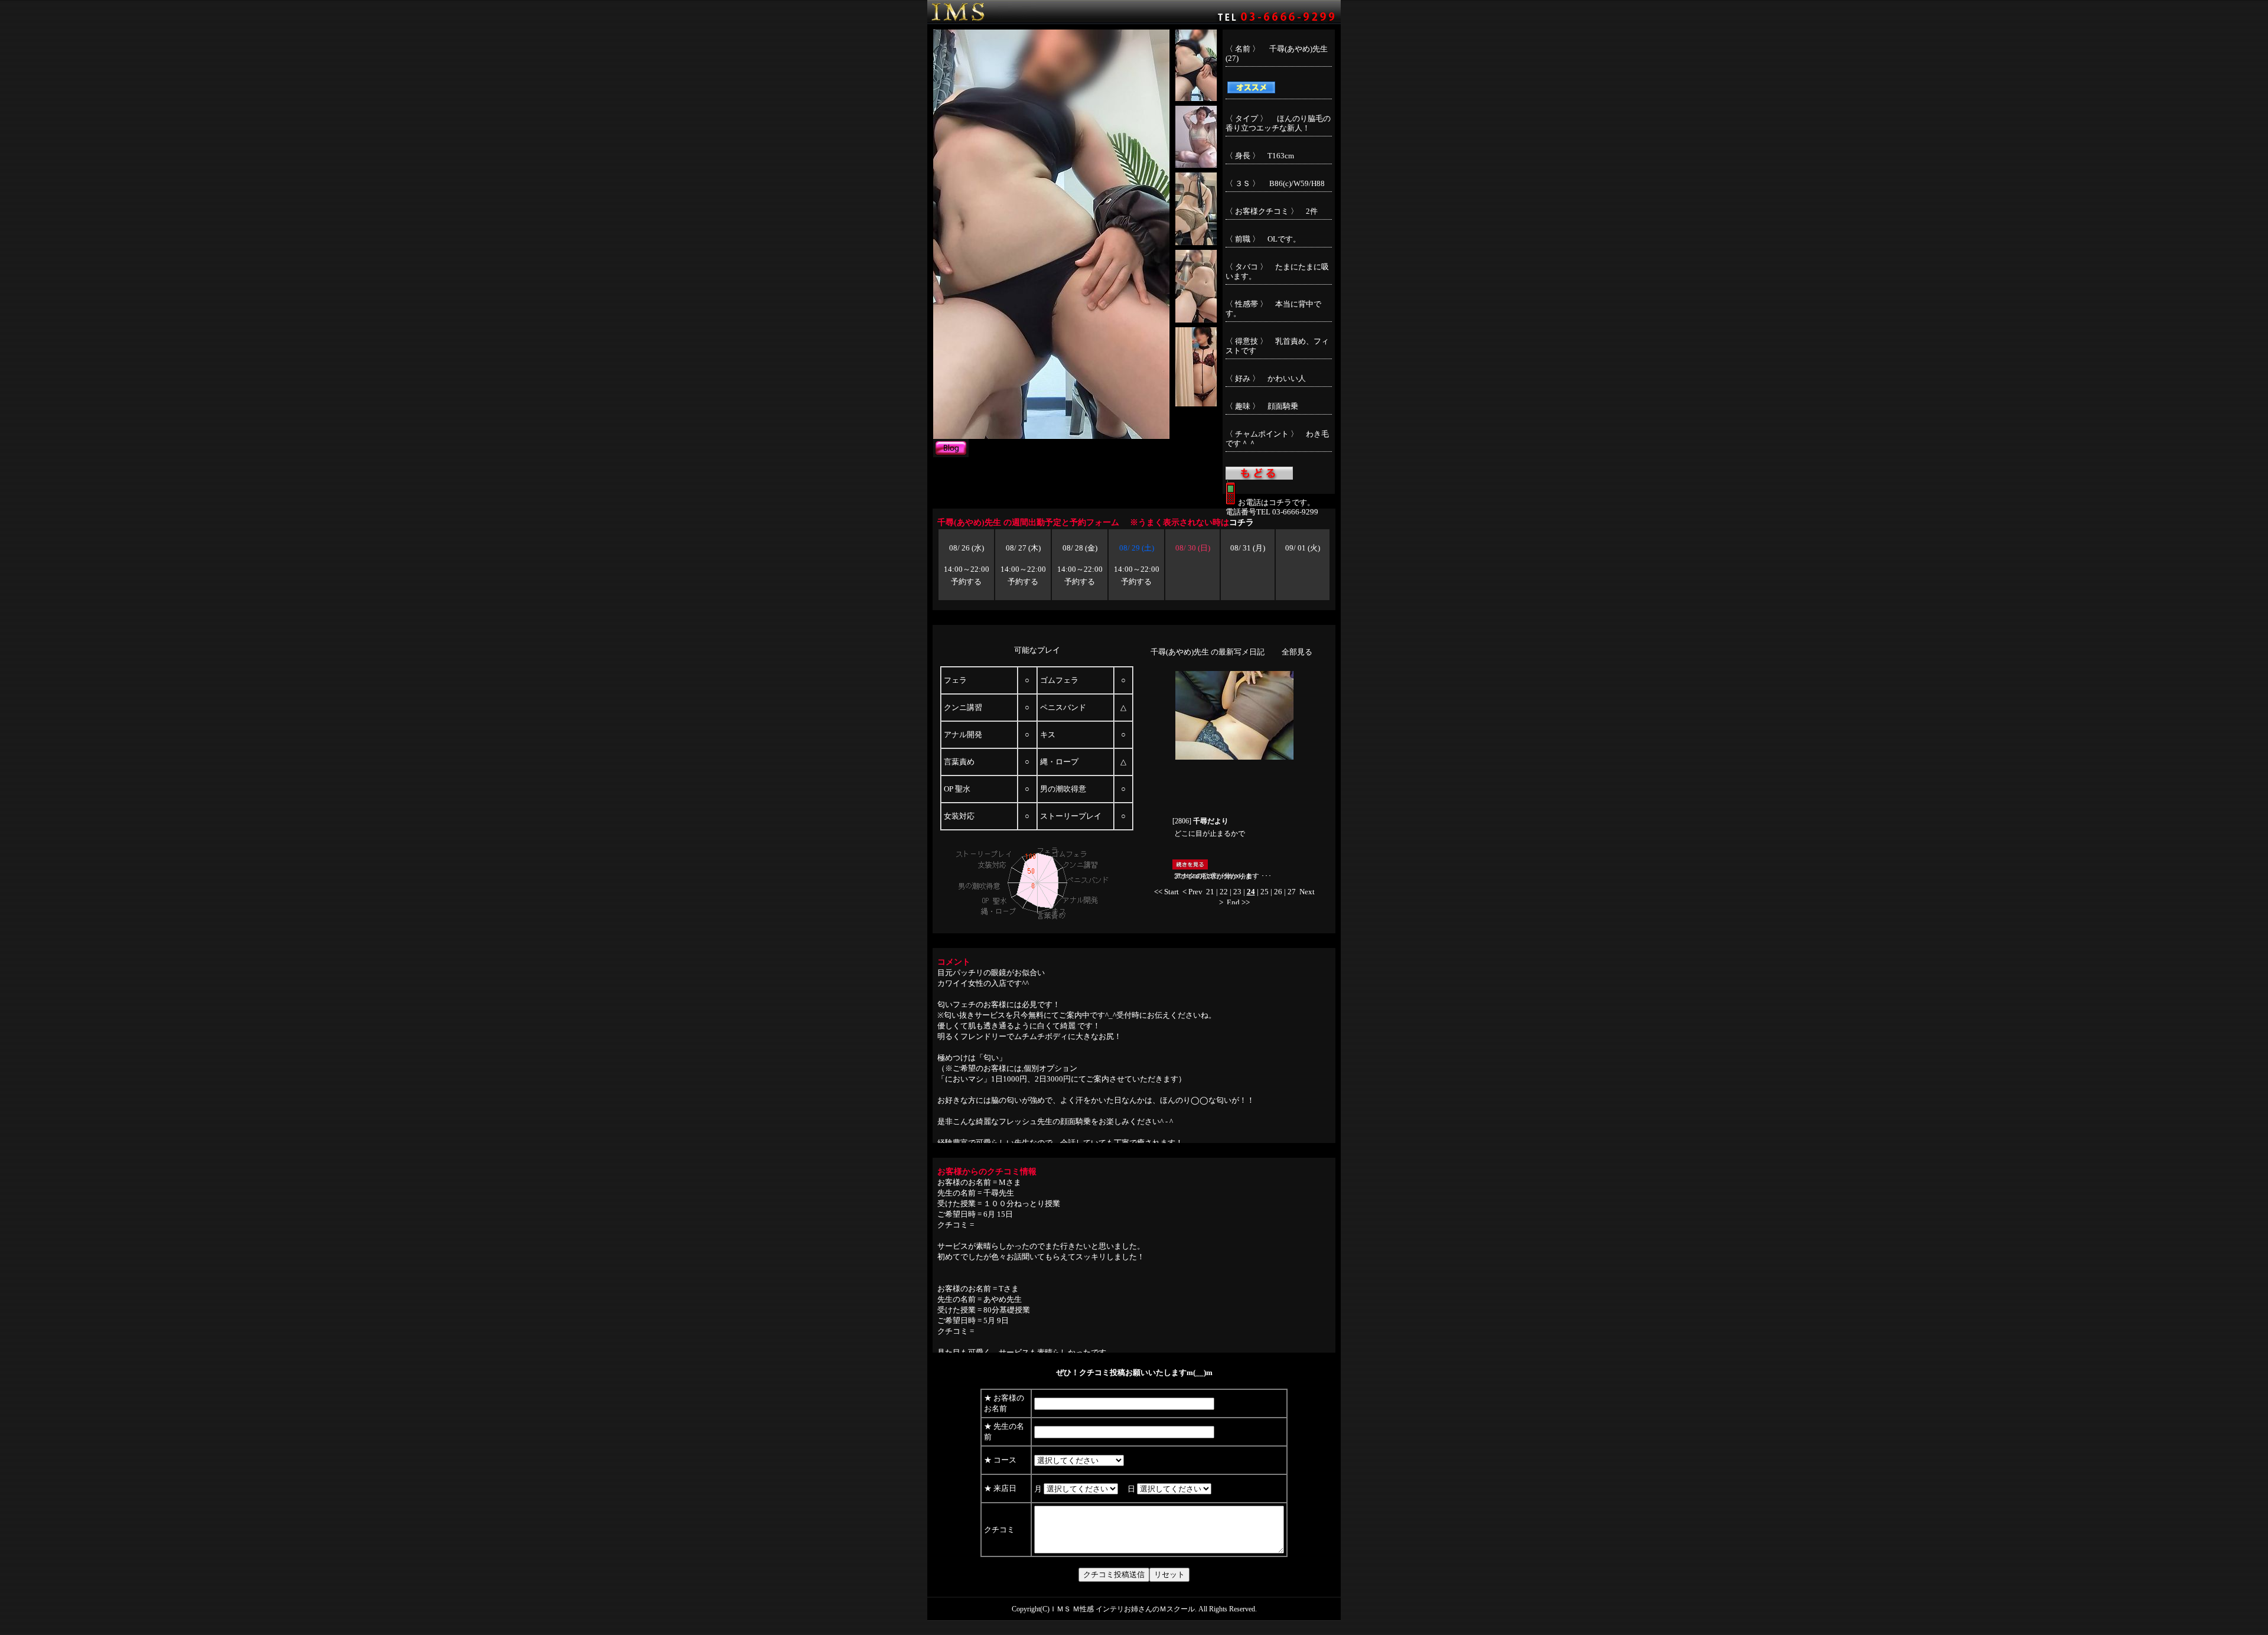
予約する (966, 582)
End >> (1238, 902)
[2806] (1200, 821)
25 (1265, 892)
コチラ (1241, 522)
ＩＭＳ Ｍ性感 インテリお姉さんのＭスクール (1122, 1609)
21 (1210, 892)
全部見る (1297, 652)
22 (1224, 892)
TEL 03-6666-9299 (1287, 512)
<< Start (1166, 892)
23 (1237, 892)
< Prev (1192, 892)
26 (1278, 892)
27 (1292, 892)
